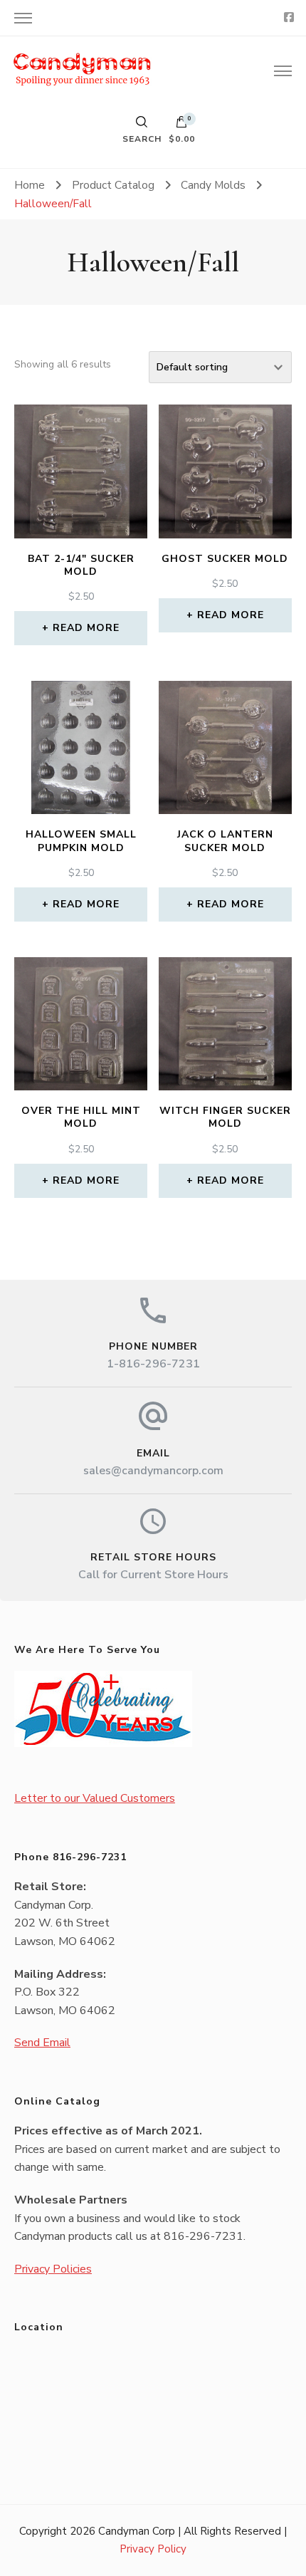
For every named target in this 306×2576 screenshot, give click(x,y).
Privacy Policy (153, 2549)
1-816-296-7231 (153, 1364)
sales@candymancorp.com (153, 1471)
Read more (86, 628)
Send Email (42, 2043)
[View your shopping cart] (181, 125)
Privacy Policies (53, 2269)
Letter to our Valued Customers (95, 1798)
